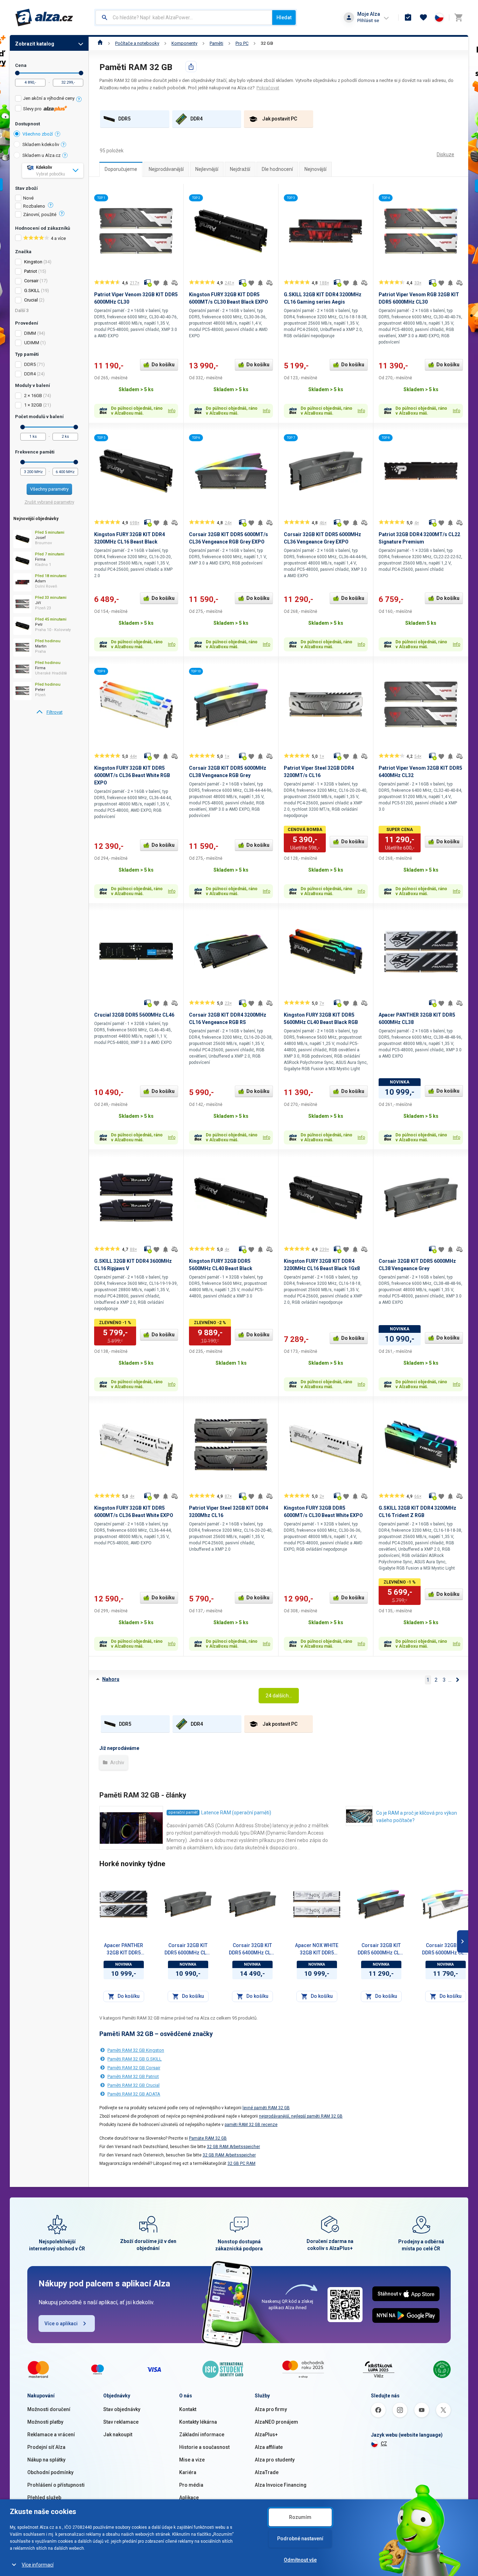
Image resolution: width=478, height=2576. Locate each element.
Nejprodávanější (166, 169)
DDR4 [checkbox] (30, 374)
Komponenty (184, 43)
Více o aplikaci (61, 2324)
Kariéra (188, 2472)
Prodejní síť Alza (46, 2447)
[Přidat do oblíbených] (156, 283)
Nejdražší (240, 169)
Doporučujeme (121, 169)
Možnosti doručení (49, 2409)
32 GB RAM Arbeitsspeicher (233, 2147)
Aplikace (189, 2498)
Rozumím (300, 2517)
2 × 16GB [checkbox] (33, 396)
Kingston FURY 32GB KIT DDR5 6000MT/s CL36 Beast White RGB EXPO (132, 775)
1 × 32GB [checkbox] (33, 405)
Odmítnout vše (300, 2560)
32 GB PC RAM (241, 2163)
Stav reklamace (121, 2422)
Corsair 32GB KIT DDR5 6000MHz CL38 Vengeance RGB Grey (381, 1950)
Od (17, 73)
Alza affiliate (269, 2447)
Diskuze (445, 154)
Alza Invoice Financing (281, 2485)
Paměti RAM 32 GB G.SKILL (135, 2059)
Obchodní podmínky (50, 2472)
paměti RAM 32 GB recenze (251, 2125)
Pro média (191, 2485)
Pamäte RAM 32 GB (208, 2138)
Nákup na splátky (46, 2460)
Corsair (31, 281)
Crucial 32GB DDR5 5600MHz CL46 (134, 1015)
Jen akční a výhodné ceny (49, 98)
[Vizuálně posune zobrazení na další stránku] (463, 1941)
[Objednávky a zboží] (408, 18)
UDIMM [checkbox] (32, 343)
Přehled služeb (44, 2498)
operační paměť (183, 1812)
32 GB (267, 43)
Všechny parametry (49, 489)
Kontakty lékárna (198, 2422)
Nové (28, 198)
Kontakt (188, 2409)
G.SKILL (32, 290)
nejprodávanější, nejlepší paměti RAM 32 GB (301, 2116)
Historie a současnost (204, 2447)
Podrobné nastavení (300, 2539)
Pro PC (242, 43)
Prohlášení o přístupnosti (56, 2485)
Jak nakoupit (118, 2435)
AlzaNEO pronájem (276, 2422)
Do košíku (163, 365)
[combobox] (184, 18)
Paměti (216, 43)
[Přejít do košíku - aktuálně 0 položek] (458, 18)
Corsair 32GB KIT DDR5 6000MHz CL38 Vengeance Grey (188, 1950)
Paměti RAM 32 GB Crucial (133, 2085)
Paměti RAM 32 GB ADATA (134, 2094)
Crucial (31, 300)
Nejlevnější (207, 169)
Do (81, 73)
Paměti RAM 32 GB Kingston (136, 2050)
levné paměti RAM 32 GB (266, 2108)
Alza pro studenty (275, 2460)
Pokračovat (268, 88)
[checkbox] (49, 99)
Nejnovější (315, 169)
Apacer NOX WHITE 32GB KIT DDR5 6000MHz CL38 (317, 1950)
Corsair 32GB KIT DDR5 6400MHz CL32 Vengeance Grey (252, 1950)
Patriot (31, 271)
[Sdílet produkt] (191, 67)
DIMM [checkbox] (30, 333)
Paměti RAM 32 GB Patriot (133, 2076)
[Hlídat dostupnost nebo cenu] (166, 283)
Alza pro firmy (271, 2409)
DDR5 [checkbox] (30, 364)
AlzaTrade (267, 2472)
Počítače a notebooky (137, 43)
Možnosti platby (45, 2422)
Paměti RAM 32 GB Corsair (134, 2068)
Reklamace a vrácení (51, 2435)
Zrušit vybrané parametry (49, 502)
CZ (384, 2444)
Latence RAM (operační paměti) (236, 1813)
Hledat (284, 18)
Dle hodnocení (277, 169)
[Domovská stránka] (100, 43)
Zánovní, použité (40, 215)
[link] (49, 712)
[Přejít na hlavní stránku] (44, 18)
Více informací (38, 2565)
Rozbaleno (34, 206)
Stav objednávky (122, 2409)
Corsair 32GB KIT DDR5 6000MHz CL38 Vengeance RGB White (446, 1950)
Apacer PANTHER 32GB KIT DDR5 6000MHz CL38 (124, 1950)
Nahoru (111, 1679)
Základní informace (202, 2435)
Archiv (117, 1763)
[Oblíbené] (423, 18)
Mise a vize (192, 2460)
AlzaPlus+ (266, 2435)
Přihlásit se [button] (368, 20)
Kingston (33, 262)
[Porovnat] (175, 283)
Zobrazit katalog (35, 44)
